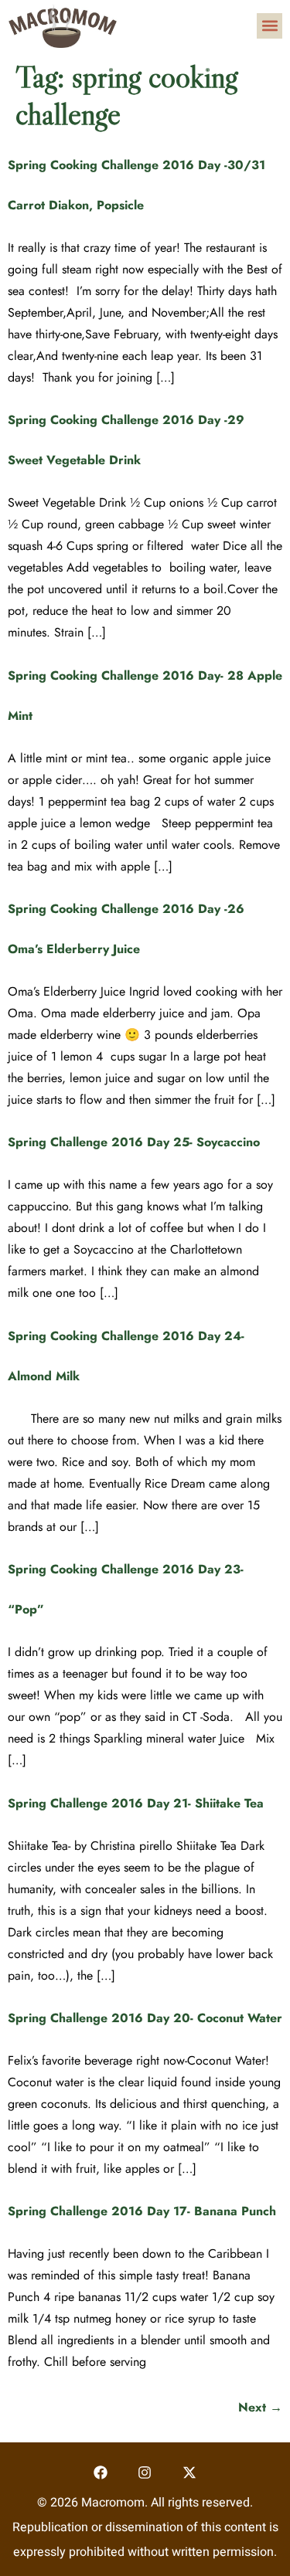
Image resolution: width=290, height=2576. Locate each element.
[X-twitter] (190, 2472)
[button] (270, 26)
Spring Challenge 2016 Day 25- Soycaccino (134, 1142)
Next (260, 2407)
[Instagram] (145, 2472)
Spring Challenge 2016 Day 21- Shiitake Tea (136, 1803)
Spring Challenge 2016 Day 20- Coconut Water (145, 2018)
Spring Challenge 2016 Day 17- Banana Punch (142, 2211)
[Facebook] (100, 2472)
